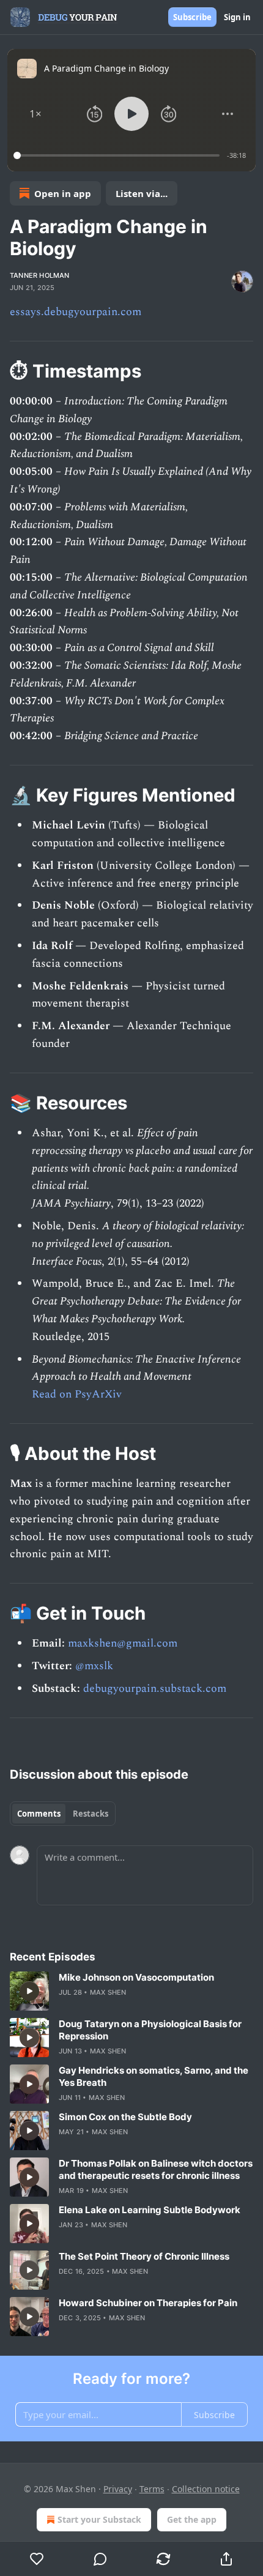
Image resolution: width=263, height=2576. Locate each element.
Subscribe (192, 17)
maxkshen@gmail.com (123, 1643)
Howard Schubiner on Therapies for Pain (148, 2303)
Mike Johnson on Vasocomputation (136, 1977)
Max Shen (108, 1992)
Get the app (192, 2519)
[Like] (37, 2559)
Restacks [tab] (91, 1814)
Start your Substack (99, 2519)
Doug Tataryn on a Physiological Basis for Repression (150, 2030)
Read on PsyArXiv (77, 1394)
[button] (35, 114)
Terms (152, 2489)
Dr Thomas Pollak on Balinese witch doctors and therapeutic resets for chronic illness (156, 2169)
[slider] (118, 155)
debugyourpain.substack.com (155, 1688)
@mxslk (94, 1666)
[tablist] (63, 1814)
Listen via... (142, 193)
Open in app (63, 193)
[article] (131, 1991)
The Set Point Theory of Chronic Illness (144, 2256)
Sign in (237, 17)
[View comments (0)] (100, 2559)
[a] (29, 1991)
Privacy (118, 2489)
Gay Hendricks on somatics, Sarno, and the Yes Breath (154, 2076)
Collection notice (206, 2489)
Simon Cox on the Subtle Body (125, 2117)
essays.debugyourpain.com (76, 312)
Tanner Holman (40, 275)
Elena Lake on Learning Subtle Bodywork (150, 2210)
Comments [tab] (39, 1814)
